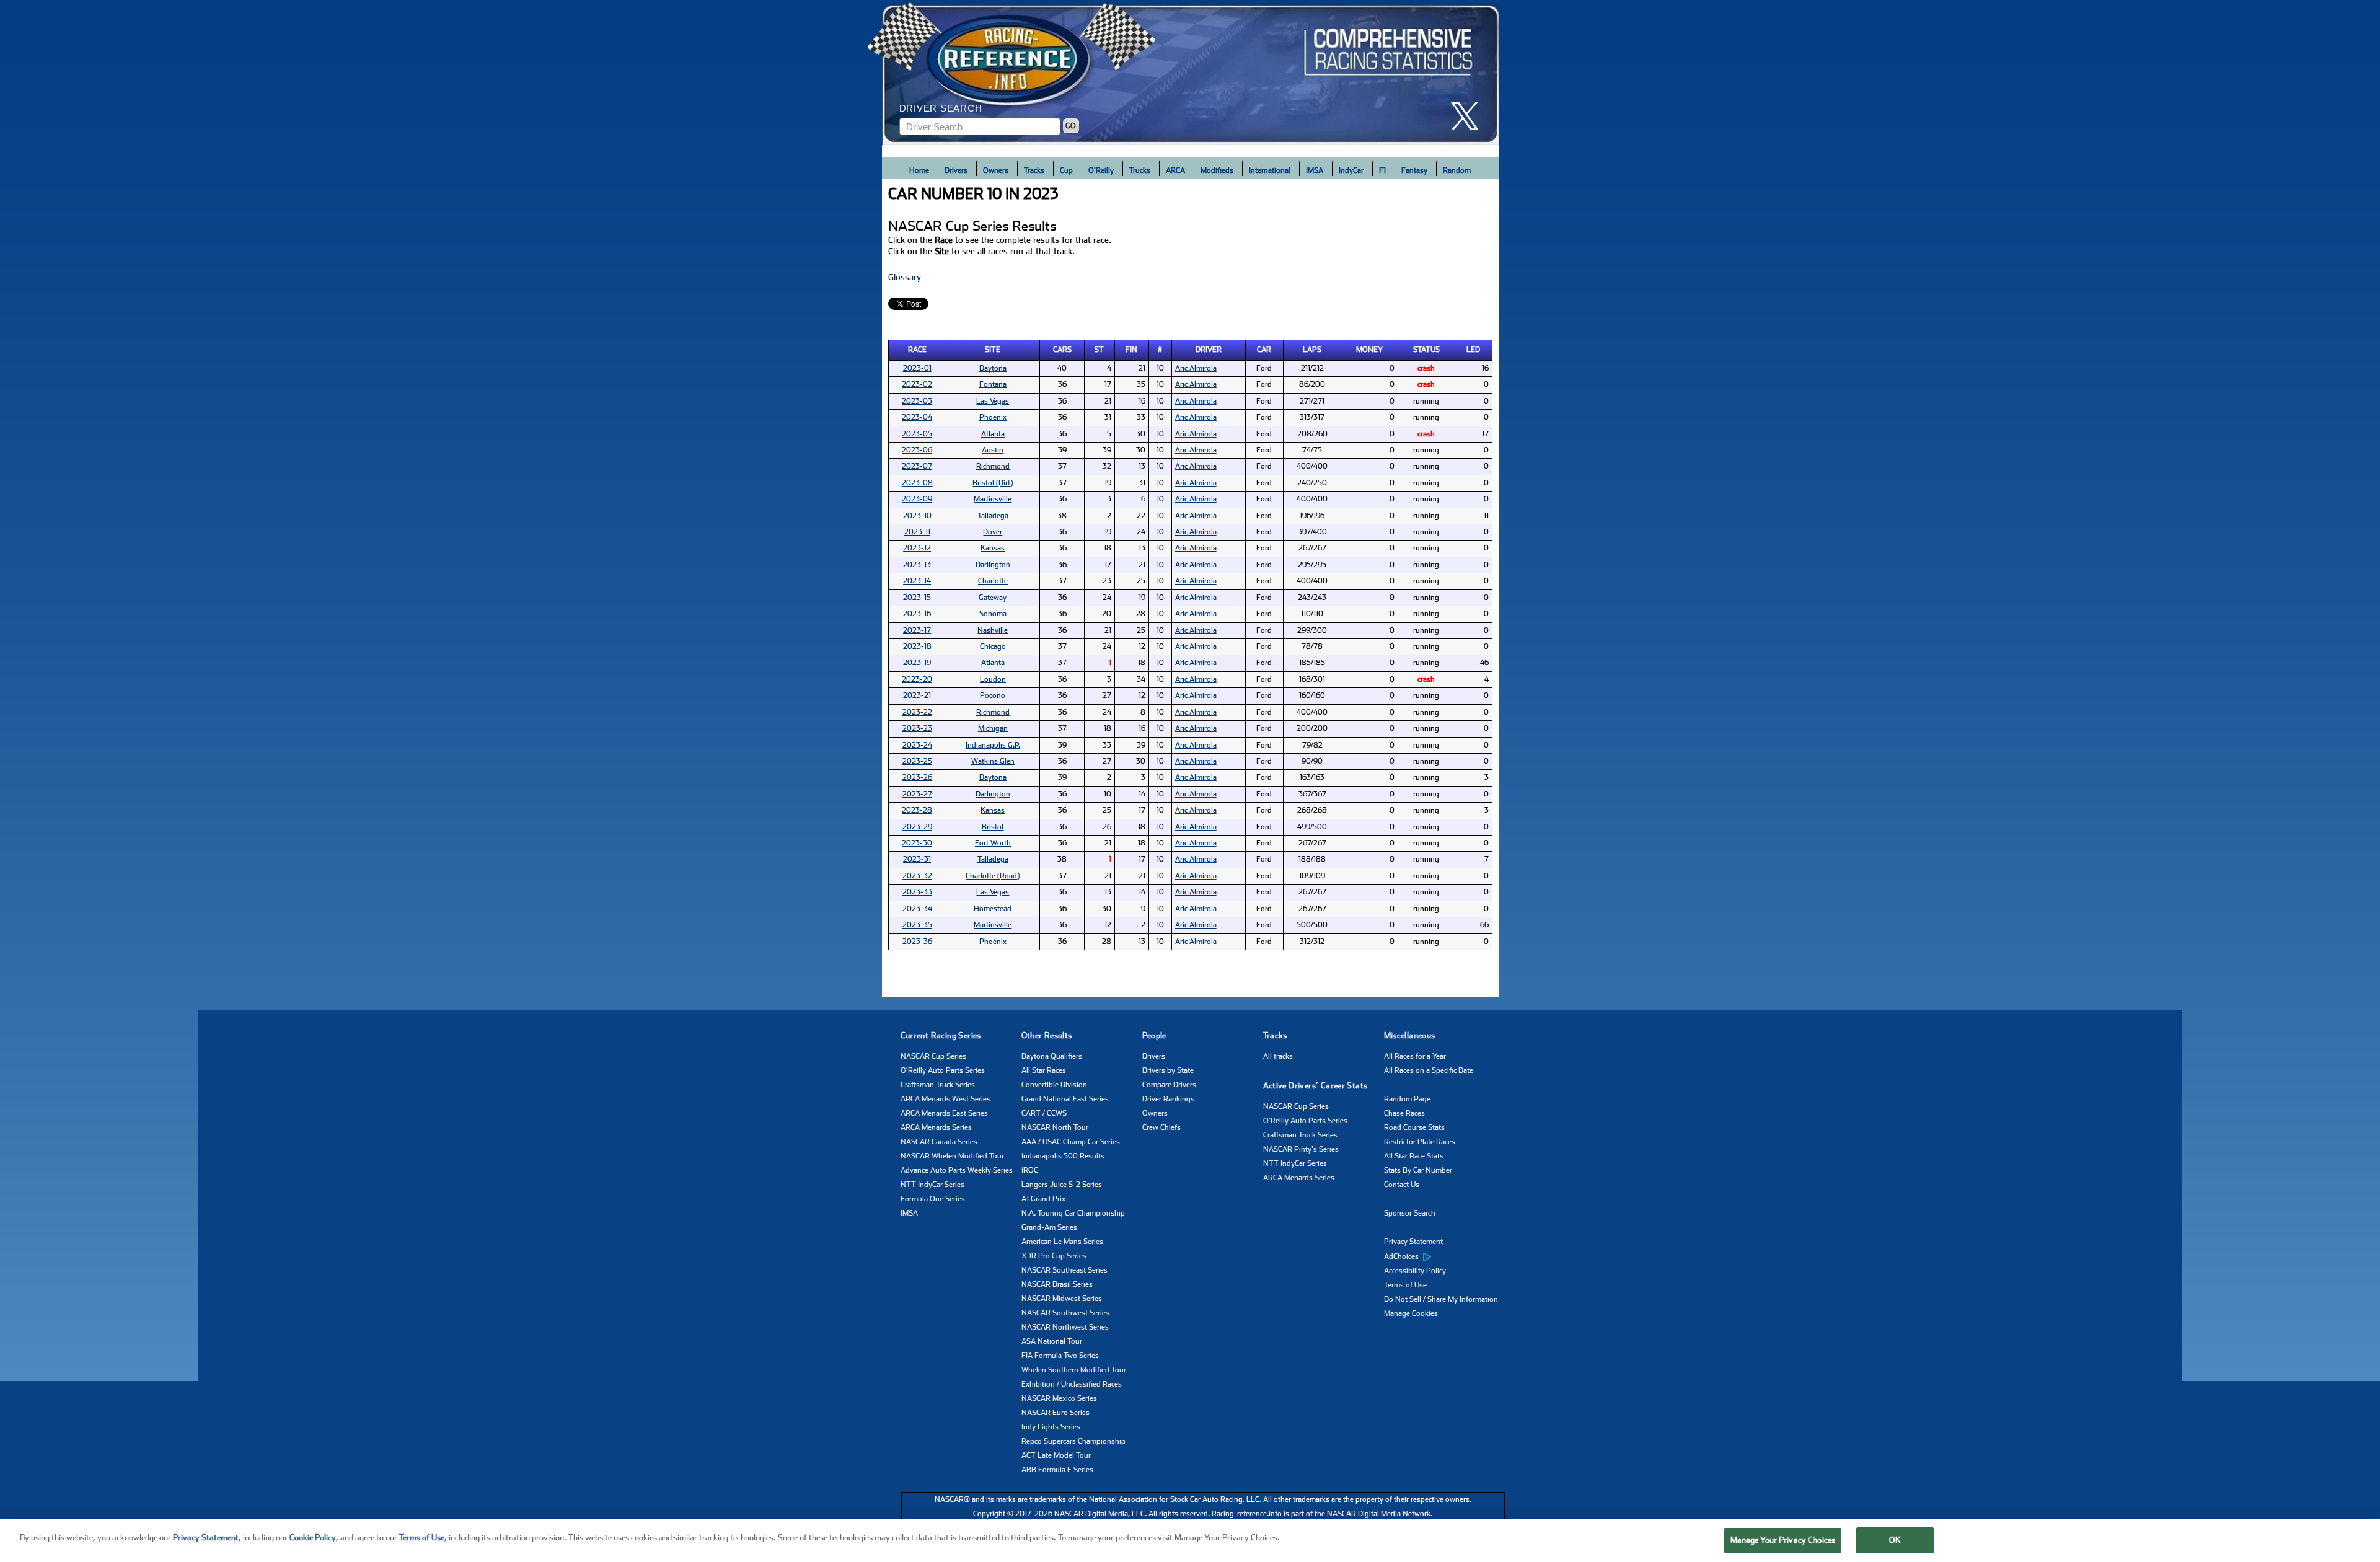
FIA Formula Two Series (1060, 1356)
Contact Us (1402, 1185)
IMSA (1315, 170)
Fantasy (1414, 170)
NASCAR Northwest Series (1065, 1327)
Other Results (1047, 1035)
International (1270, 170)
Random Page (1407, 1099)
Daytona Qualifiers (1052, 1056)
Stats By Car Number (1418, 1170)
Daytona (993, 368)
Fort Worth (993, 843)
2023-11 (917, 532)
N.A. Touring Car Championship (1073, 1213)
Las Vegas (993, 401)
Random (1457, 170)
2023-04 (917, 417)
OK (1895, 1540)
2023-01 (917, 368)
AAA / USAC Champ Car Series (1071, 1142)
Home (919, 170)
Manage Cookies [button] (1411, 1313)
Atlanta (993, 434)
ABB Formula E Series (1057, 1470)
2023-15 (917, 598)
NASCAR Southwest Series (1065, 1313)
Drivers (956, 170)
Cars (1062, 350)
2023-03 (917, 401)
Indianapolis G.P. (993, 745)
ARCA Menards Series (936, 1127)
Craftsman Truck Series (938, 1085)
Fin (1131, 350)
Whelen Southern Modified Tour (1074, 1370)
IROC (1030, 1170)
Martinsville (993, 499)
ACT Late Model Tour (1056, 1455)
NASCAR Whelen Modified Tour (952, 1156)
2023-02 (917, 384)
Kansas (993, 548)
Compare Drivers (1169, 1085)
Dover (993, 532)
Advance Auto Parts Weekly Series (957, 1170)
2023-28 (917, 810)
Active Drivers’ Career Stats (1316, 1086)
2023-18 (917, 646)
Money (1369, 350)
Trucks (1140, 170)
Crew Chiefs (1161, 1127)
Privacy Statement (1413, 1242)
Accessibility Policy (1415, 1271)
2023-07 (917, 466)
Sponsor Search (1410, 1213)
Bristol (993, 827)
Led (1473, 350)
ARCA (1175, 170)
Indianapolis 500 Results (1063, 1156)
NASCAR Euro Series (1056, 1413)
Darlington (993, 565)
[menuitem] (1444, 1256)
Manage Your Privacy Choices (1783, 1540)
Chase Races (1404, 1113)
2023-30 (917, 843)
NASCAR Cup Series (933, 1056)
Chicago (993, 646)
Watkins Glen (993, 761)
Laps (1312, 350)
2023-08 (917, 483)
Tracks (1034, 170)
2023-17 (917, 630)
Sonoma (993, 614)
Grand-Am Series (1049, 1227)
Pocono (993, 695)
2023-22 (917, 712)
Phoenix (993, 417)
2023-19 (917, 663)
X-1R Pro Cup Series (1054, 1256)
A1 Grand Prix (1043, 1199)
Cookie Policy (313, 1538)
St (1099, 350)
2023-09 (917, 499)
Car (1264, 350)
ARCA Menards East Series (944, 1113)
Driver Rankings (1168, 1099)
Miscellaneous (1410, 1035)
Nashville (993, 630)
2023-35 (917, 925)
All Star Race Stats (1414, 1156)
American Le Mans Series (1062, 1242)
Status (1426, 350)
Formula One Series (933, 1199)
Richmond (993, 466)
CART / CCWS (1044, 1113)
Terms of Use (1405, 1285)
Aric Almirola (1196, 368)
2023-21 (917, 695)
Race (917, 350)
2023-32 (917, 876)
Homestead (993, 909)
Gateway (993, 598)
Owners (996, 170)
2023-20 (917, 679)
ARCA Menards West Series (945, 1099)
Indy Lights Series (1051, 1427)
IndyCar (1351, 170)
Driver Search (941, 108)
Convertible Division (1054, 1085)
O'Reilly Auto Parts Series (943, 1070)
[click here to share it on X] (1470, 116)
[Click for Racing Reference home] (1191, 73)
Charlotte (993, 581)
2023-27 (917, 794)
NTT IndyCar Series (932, 1185)
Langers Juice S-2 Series (1062, 1185)
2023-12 (917, 548)
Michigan (993, 728)
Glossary (905, 277)
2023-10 (917, 516)
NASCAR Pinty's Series (1301, 1149)
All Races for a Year (1415, 1056)
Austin (993, 450)
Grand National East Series (1065, 1099)
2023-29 (917, 827)
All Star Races (1044, 1070)
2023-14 (917, 581)
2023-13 (917, 565)
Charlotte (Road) (993, 876)
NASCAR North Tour (1055, 1127)
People (1154, 1035)
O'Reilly (1101, 170)
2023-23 (917, 728)
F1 (1382, 170)
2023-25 (917, 761)
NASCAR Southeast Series (1064, 1270)
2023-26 (917, 777)
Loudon (993, 679)
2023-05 (917, 434)
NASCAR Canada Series (939, 1142)
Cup (1066, 170)
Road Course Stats (1414, 1127)
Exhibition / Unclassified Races (1072, 1384)
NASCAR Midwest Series (1062, 1299)
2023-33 (917, 892)
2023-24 (917, 745)
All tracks (1278, 1056)
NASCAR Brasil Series (1057, 1284)
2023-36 (917, 942)
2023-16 (917, 614)
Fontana (993, 384)
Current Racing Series (941, 1035)
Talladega (993, 516)
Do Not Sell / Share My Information (1441, 1299)
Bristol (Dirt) (993, 483)
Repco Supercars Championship (1073, 1441)
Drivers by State (1168, 1070)
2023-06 (917, 450)
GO (1071, 126)
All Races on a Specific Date (1429, 1070)
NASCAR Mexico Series (1059, 1398)
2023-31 (917, 859)
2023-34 (917, 909)
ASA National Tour (1052, 1341)
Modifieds (1217, 170)
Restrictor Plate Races (1420, 1142)
